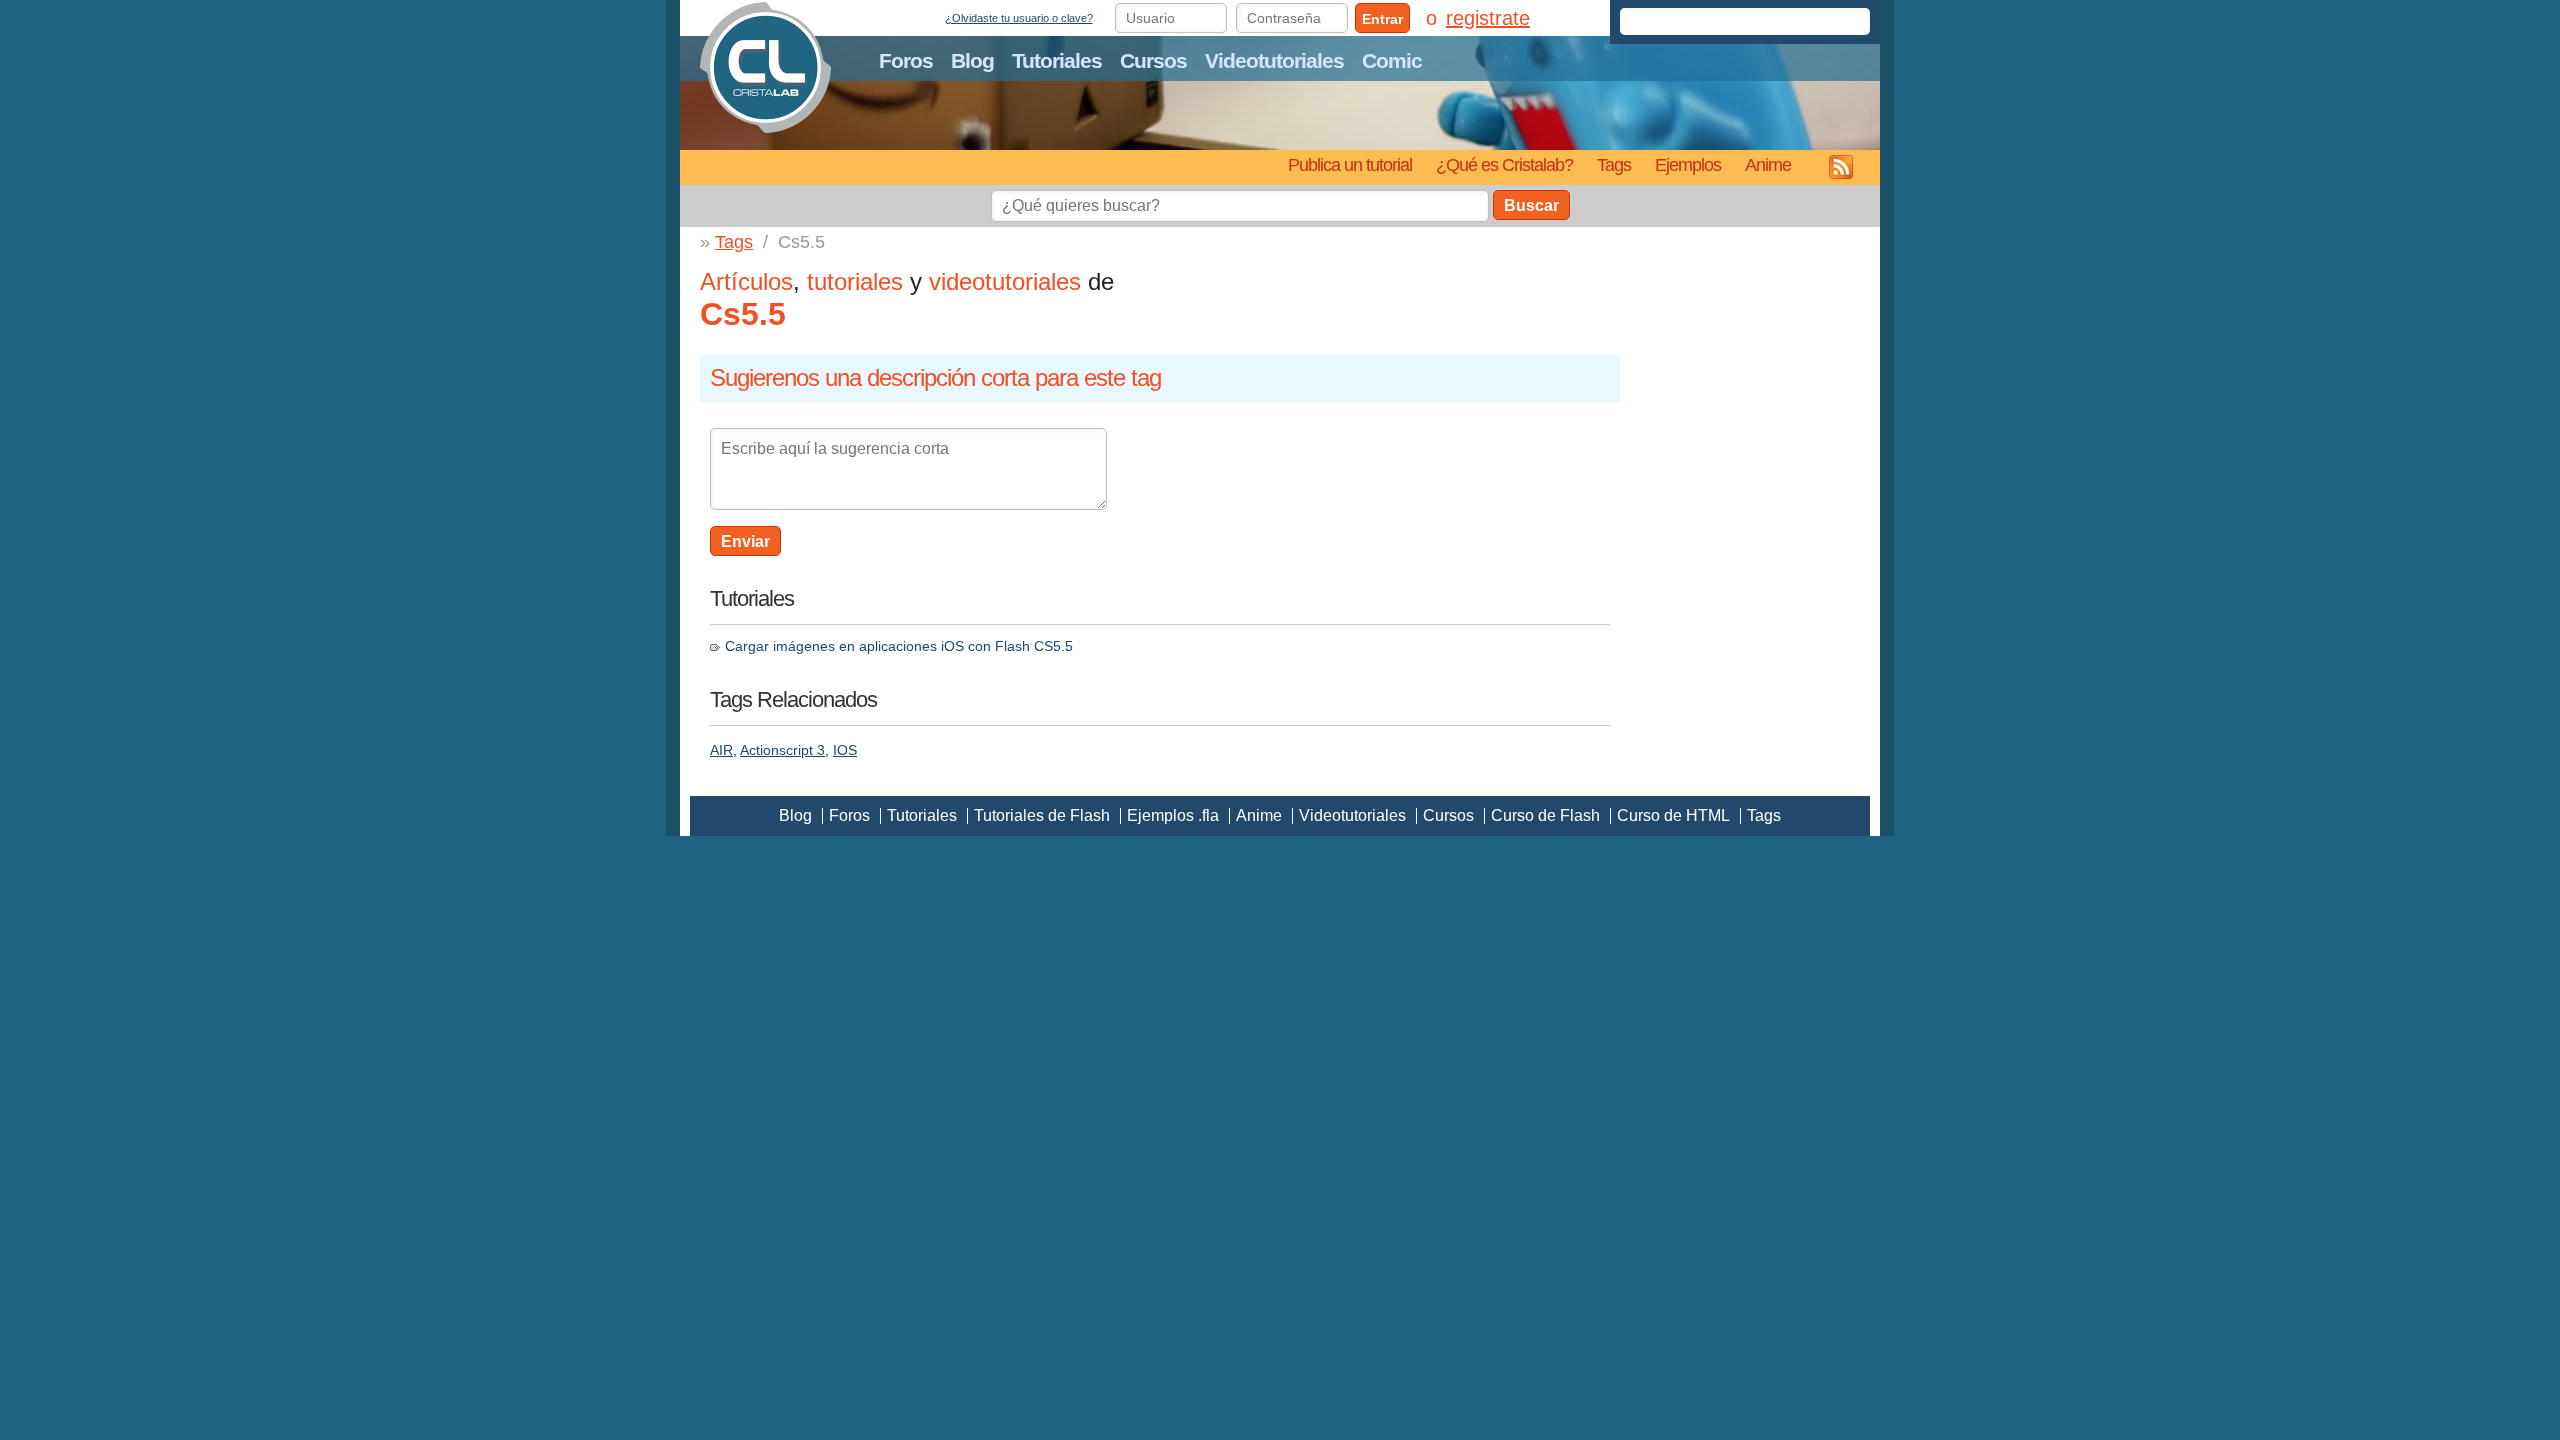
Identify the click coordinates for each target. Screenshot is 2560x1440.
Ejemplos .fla (1173, 815)
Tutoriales (1057, 60)
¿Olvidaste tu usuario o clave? (1019, 18)
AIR (721, 750)
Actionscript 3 (782, 750)
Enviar (745, 541)
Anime (1768, 164)
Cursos (1153, 60)
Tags (1614, 164)
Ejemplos (1688, 164)
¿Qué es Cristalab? (1504, 164)
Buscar (1531, 205)
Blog (972, 60)
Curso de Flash (1545, 815)
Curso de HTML (1673, 815)
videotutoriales (1005, 281)
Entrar (1382, 19)
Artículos (746, 281)
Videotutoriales (1274, 60)
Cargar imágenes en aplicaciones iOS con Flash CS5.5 (899, 646)
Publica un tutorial (1350, 164)
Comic (1392, 60)
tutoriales (855, 281)
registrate (1488, 18)
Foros (906, 60)
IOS (845, 750)
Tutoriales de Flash (1042, 815)
